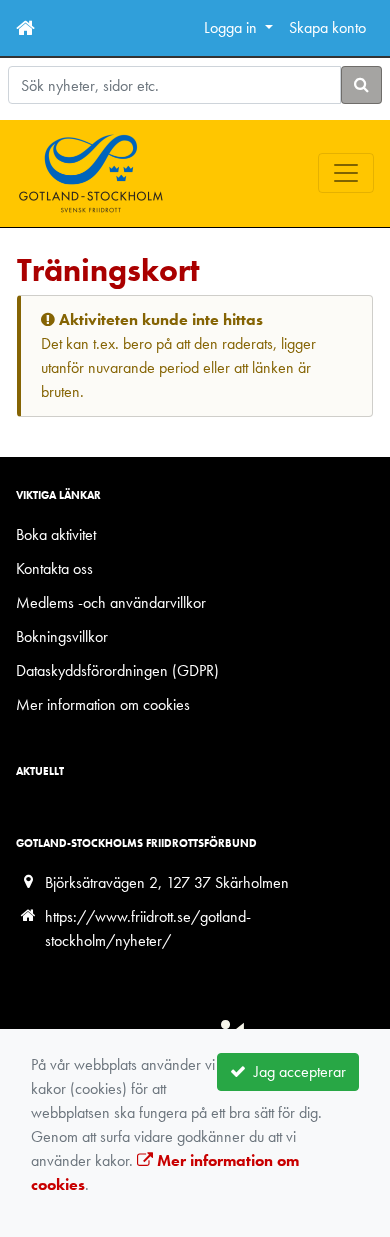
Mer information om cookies (103, 704)
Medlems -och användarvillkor (111, 602)
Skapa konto (327, 27)
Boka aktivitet (56, 534)
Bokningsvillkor (62, 636)
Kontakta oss (54, 568)
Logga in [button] (232, 27)
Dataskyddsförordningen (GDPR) (117, 670)
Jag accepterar (296, 1071)
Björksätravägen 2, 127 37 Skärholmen (167, 882)
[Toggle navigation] (346, 173)
